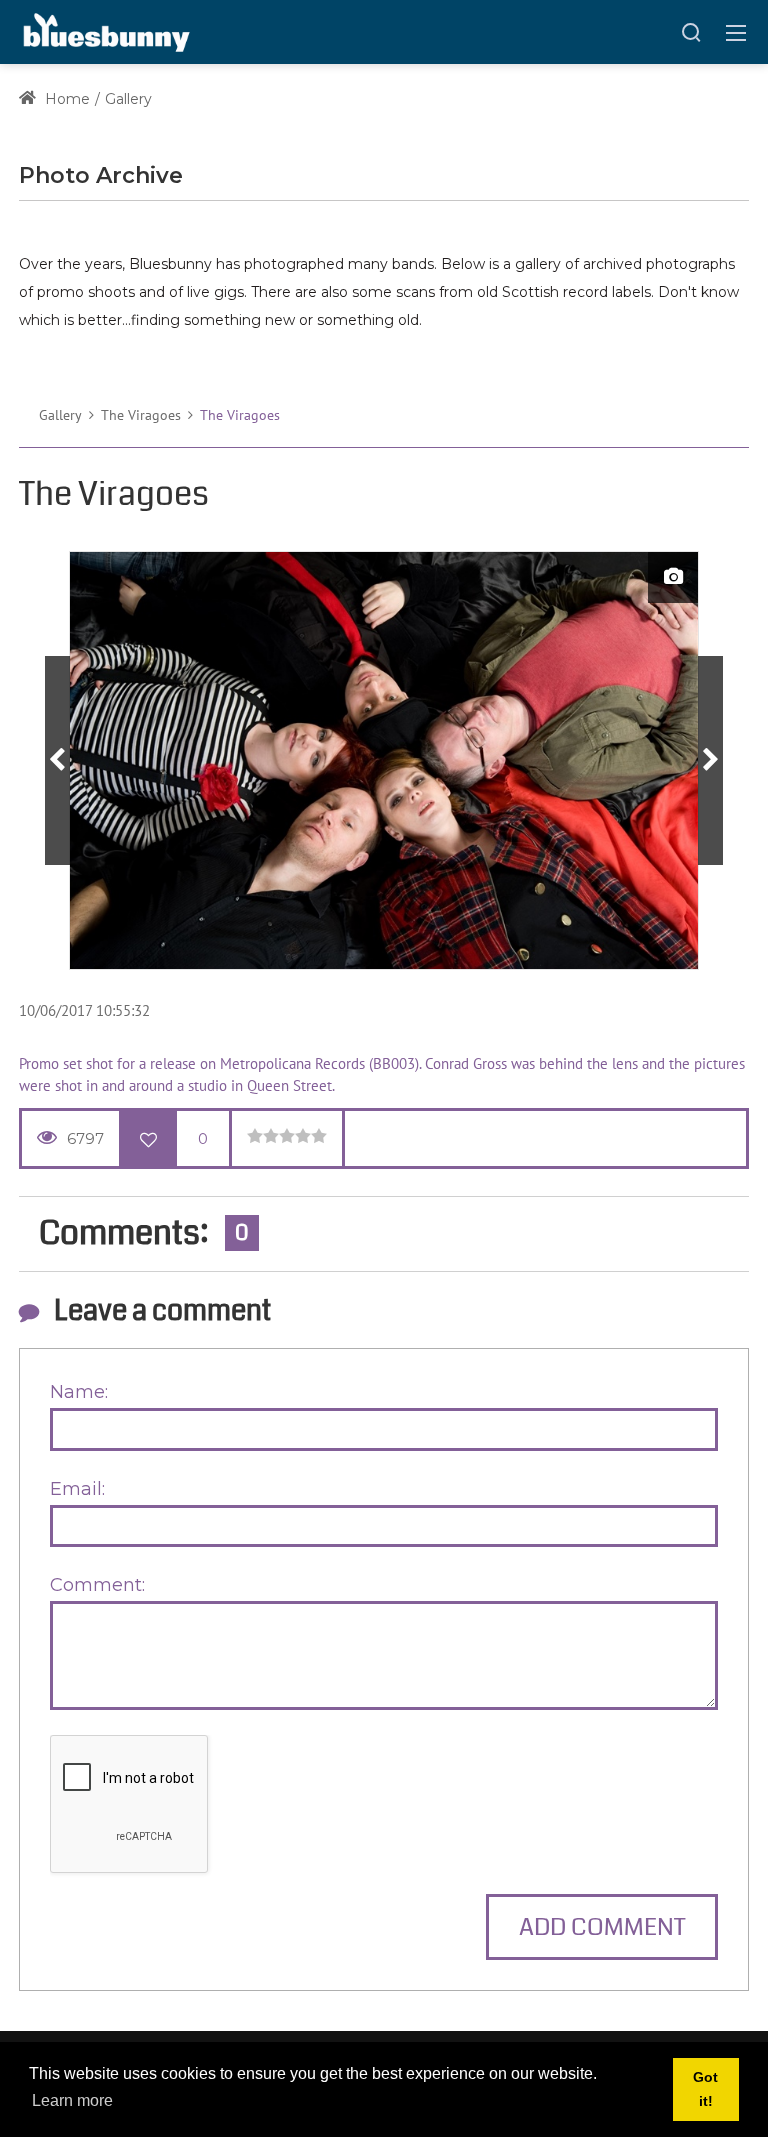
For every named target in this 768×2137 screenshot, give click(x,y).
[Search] (691, 32)
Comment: (97, 1585)
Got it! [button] (705, 2089)
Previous (57, 760)
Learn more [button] (72, 2100)
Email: (77, 1489)
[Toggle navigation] (736, 32)
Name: (79, 1392)
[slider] (287, 1136)
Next (710, 760)
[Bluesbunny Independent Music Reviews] (104, 31)
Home (65, 99)
